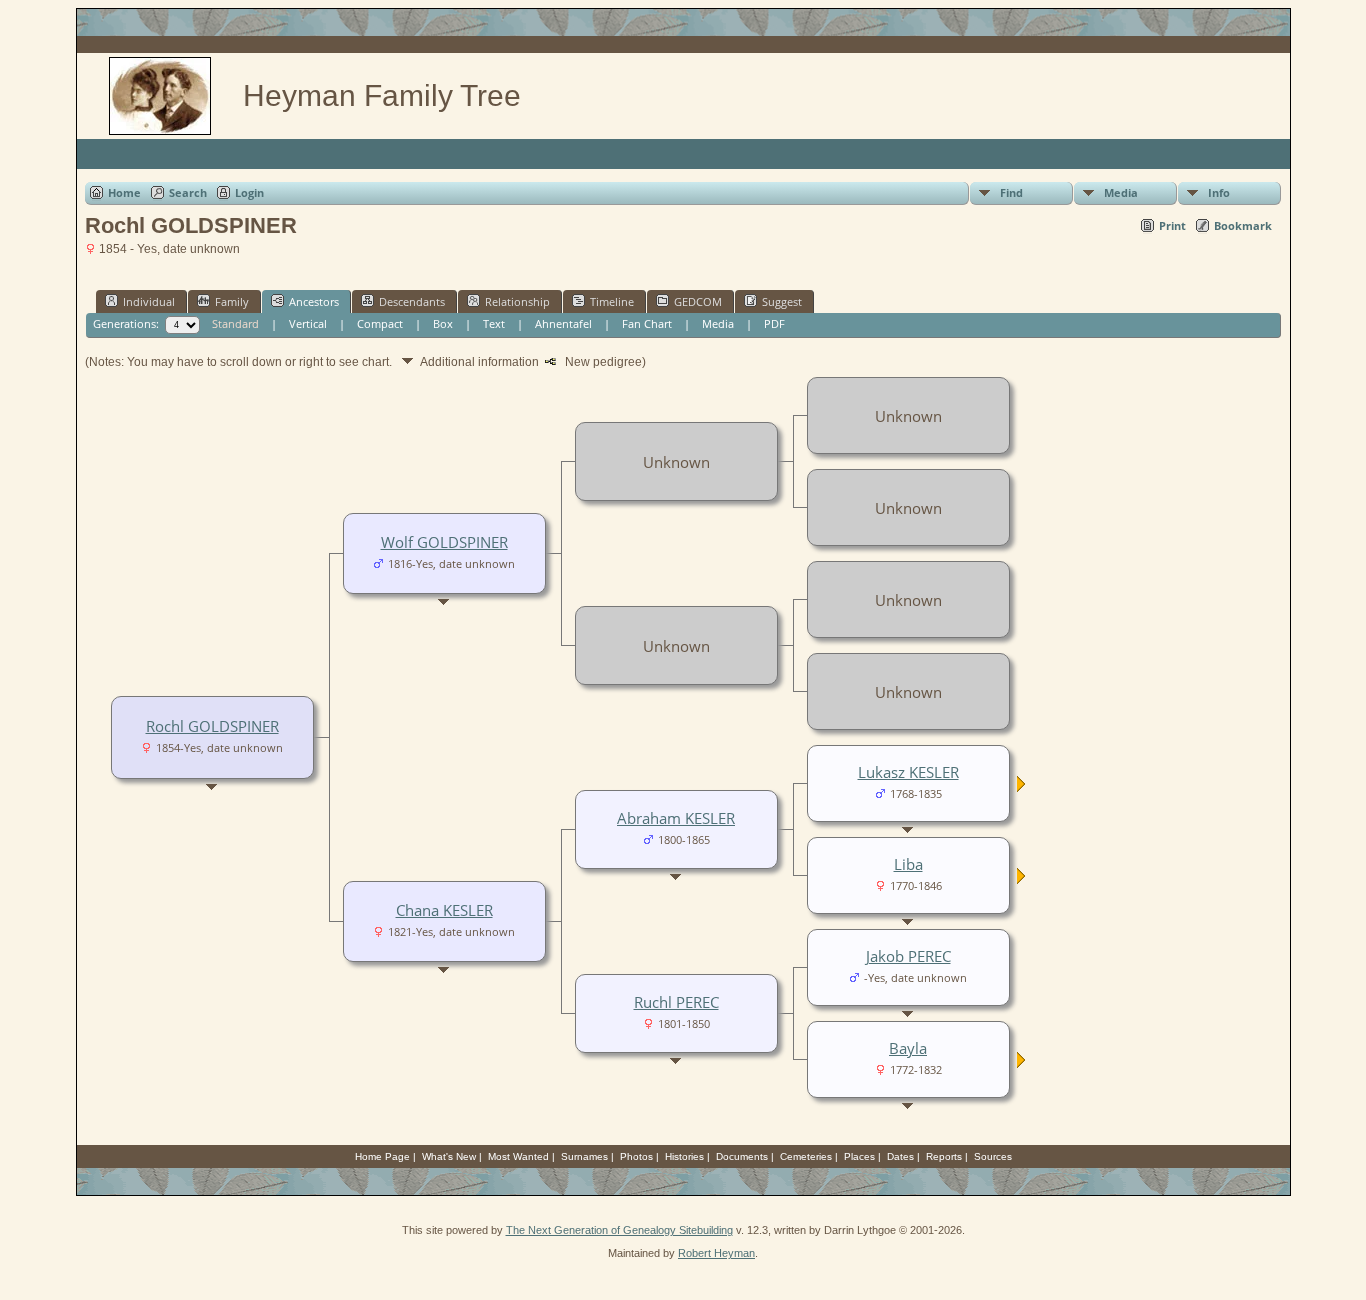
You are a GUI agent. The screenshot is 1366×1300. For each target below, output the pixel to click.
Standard (235, 323)
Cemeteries (806, 1156)
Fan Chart (647, 323)
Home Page (382, 1156)
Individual (149, 301)
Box (443, 323)
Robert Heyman (716, 1253)
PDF (774, 323)
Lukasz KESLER (908, 772)
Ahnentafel (563, 323)
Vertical (308, 323)
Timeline (612, 301)
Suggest (782, 301)
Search (188, 192)
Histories (684, 1156)
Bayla (908, 1048)
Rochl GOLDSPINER (212, 726)
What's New (449, 1156)
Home (124, 192)
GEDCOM (698, 301)
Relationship (517, 301)
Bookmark (1243, 225)
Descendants (412, 301)
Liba (908, 864)
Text (494, 323)
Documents (742, 1156)
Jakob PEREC (908, 956)
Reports (944, 1156)
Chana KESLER (444, 910)
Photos (636, 1156)
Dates (900, 1156)
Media (1121, 192)
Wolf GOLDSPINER (444, 542)
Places (859, 1156)
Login (249, 192)
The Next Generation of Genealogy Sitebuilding (619, 1230)
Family (232, 301)
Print (1172, 225)
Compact (380, 323)
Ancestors (314, 301)
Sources (993, 1156)
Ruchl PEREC (676, 1002)
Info (1219, 192)
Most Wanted (518, 1156)
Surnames (584, 1156)
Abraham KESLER (676, 818)
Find (1011, 192)
